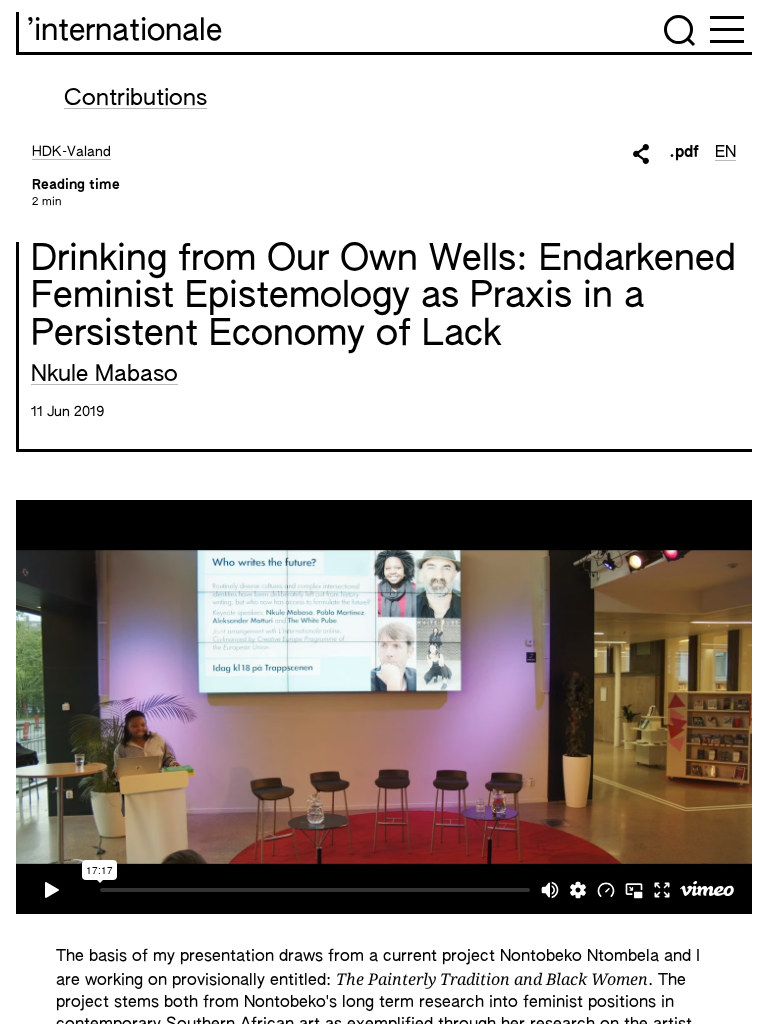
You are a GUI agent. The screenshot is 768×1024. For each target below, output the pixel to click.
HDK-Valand (71, 152)
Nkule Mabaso (104, 375)
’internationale (124, 32)
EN (725, 153)
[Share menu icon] (641, 154)
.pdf (684, 153)
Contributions (135, 99)
